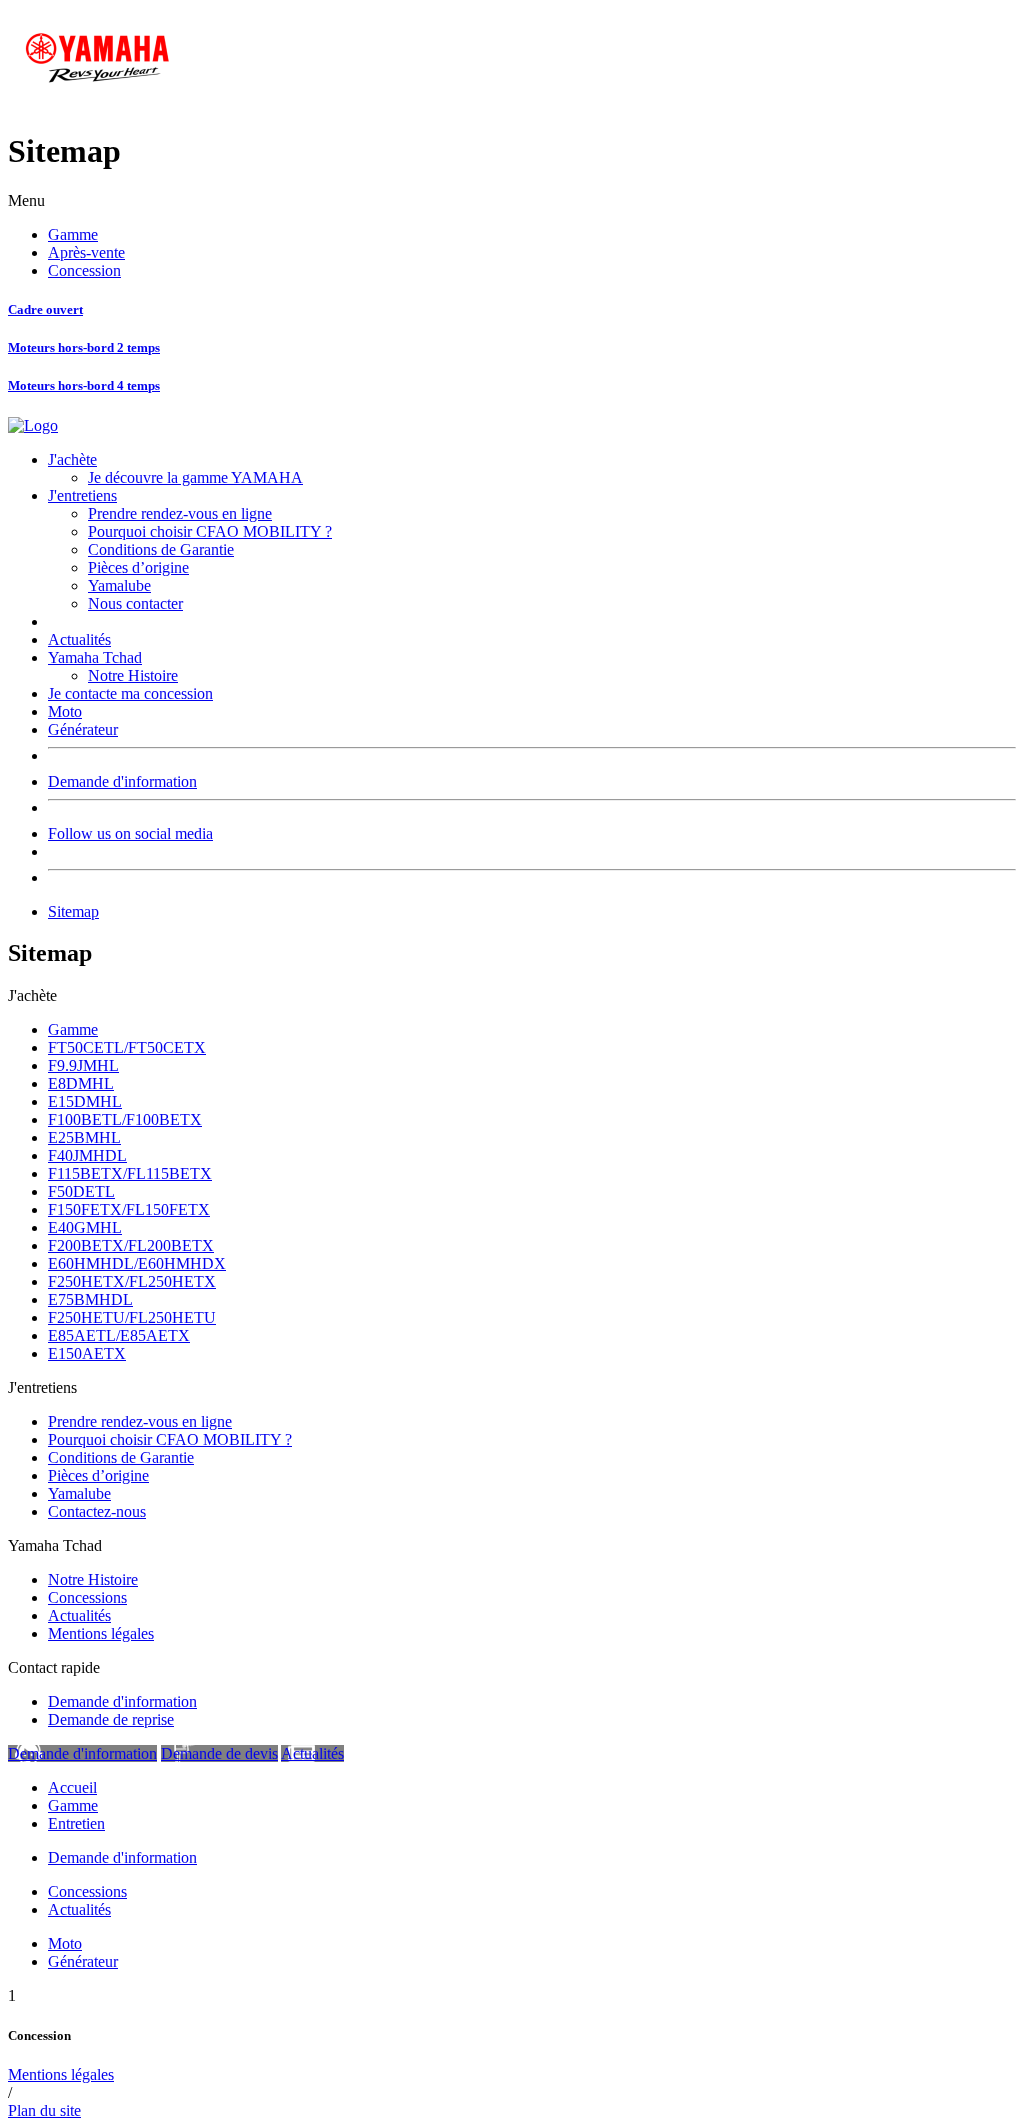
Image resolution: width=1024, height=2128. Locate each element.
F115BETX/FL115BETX (130, 1173)
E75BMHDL (90, 1299)
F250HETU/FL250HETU (132, 1317)
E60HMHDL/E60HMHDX (137, 1263)
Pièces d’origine (138, 567)
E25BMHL (84, 1137)
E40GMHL (85, 1227)
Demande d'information (122, 781)
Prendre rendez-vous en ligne (180, 513)
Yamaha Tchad (95, 657)
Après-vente (86, 252)
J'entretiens (82, 495)
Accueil (72, 1787)
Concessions (87, 1597)
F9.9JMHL (83, 1065)
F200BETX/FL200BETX (131, 1245)
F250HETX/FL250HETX (132, 1281)
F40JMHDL (87, 1155)
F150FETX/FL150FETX (129, 1209)
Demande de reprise (111, 1719)
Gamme (73, 234)
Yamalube (119, 585)
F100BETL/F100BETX (125, 1119)
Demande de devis (219, 1753)
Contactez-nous (97, 1511)
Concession (84, 270)
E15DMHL (85, 1101)
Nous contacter (135, 603)
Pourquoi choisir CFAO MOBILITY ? (210, 531)
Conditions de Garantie (161, 549)
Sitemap (73, 911)
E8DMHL (81, 1083)
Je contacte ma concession (130, 693)
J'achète (72, 459)
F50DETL (81, 1191)
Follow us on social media (130, 833)
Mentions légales (101, 1633)
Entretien (76, 1823)
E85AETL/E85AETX (119, 1335)
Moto (65, 711)
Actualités (79, 639)
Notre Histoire (133, 675)
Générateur (83, 729)
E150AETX (87, 1353)
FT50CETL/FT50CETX (127, 1047)
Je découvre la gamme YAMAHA (195, 477)
